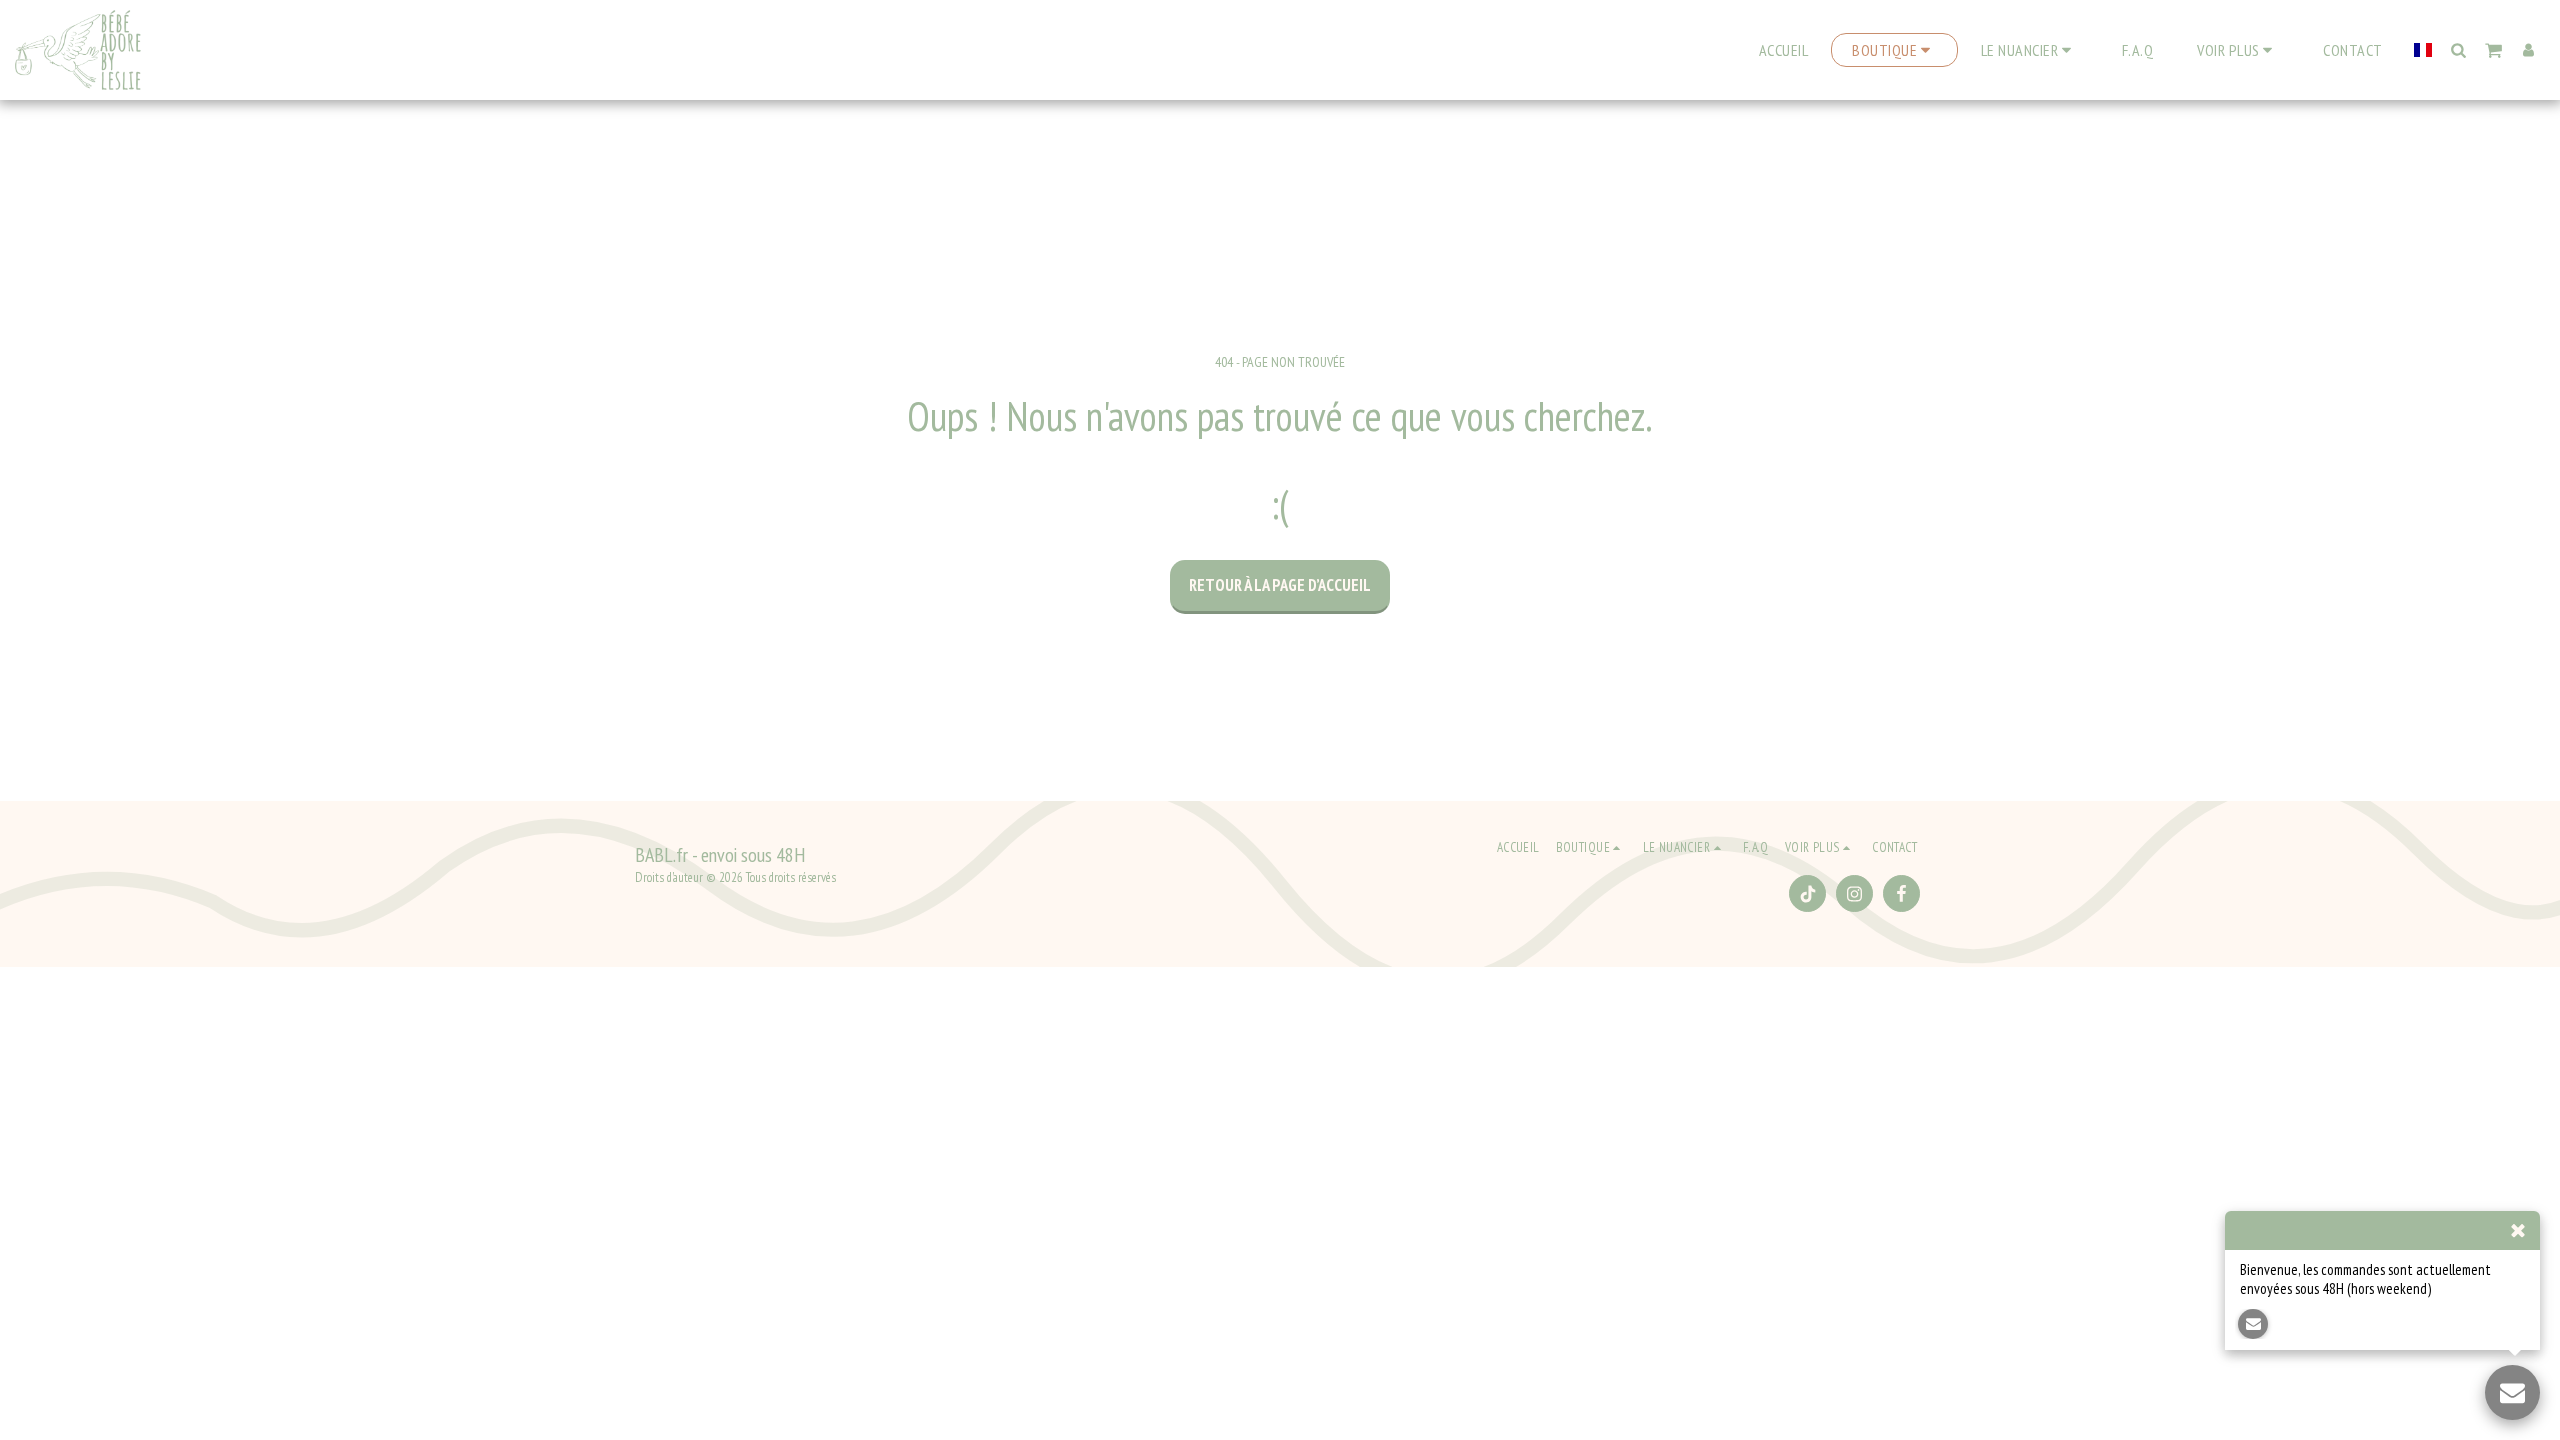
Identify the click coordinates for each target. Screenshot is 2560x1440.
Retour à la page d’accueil (1280, 585)
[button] (2029, 50)
